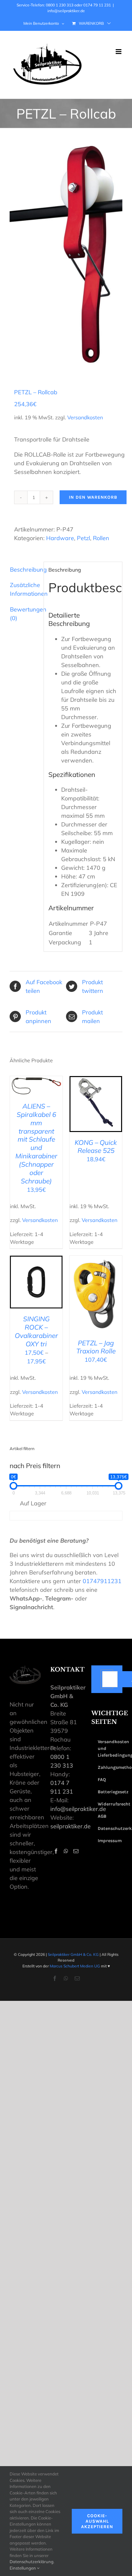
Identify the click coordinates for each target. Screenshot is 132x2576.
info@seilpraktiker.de (66, 11)
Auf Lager (33, 1503)
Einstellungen (23, 2568)
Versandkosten (85, 417)
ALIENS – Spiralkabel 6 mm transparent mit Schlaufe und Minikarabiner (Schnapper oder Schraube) (36, 1143)
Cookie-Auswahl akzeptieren (97, 2521)
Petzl (83, 538)
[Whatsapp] (66, 1851)
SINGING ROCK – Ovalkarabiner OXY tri (36, 1331)
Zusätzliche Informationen (25, 589)
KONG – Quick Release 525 (96, 1146)
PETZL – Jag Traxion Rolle (96, 1347)
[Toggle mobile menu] (119, 52)
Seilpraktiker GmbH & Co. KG (73, 1954)
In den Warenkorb (93, 497)
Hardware (60, 538)
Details (36, 1095)
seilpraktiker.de (70, 1826)
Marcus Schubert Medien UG (75, 1966)
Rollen (101, 538)
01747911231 (102, 1581)
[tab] (24, 570)
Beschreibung (25, 570)
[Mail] (76, 1851)
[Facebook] (56, 1851)
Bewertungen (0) (25, 614)
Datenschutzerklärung (32, 2562)
